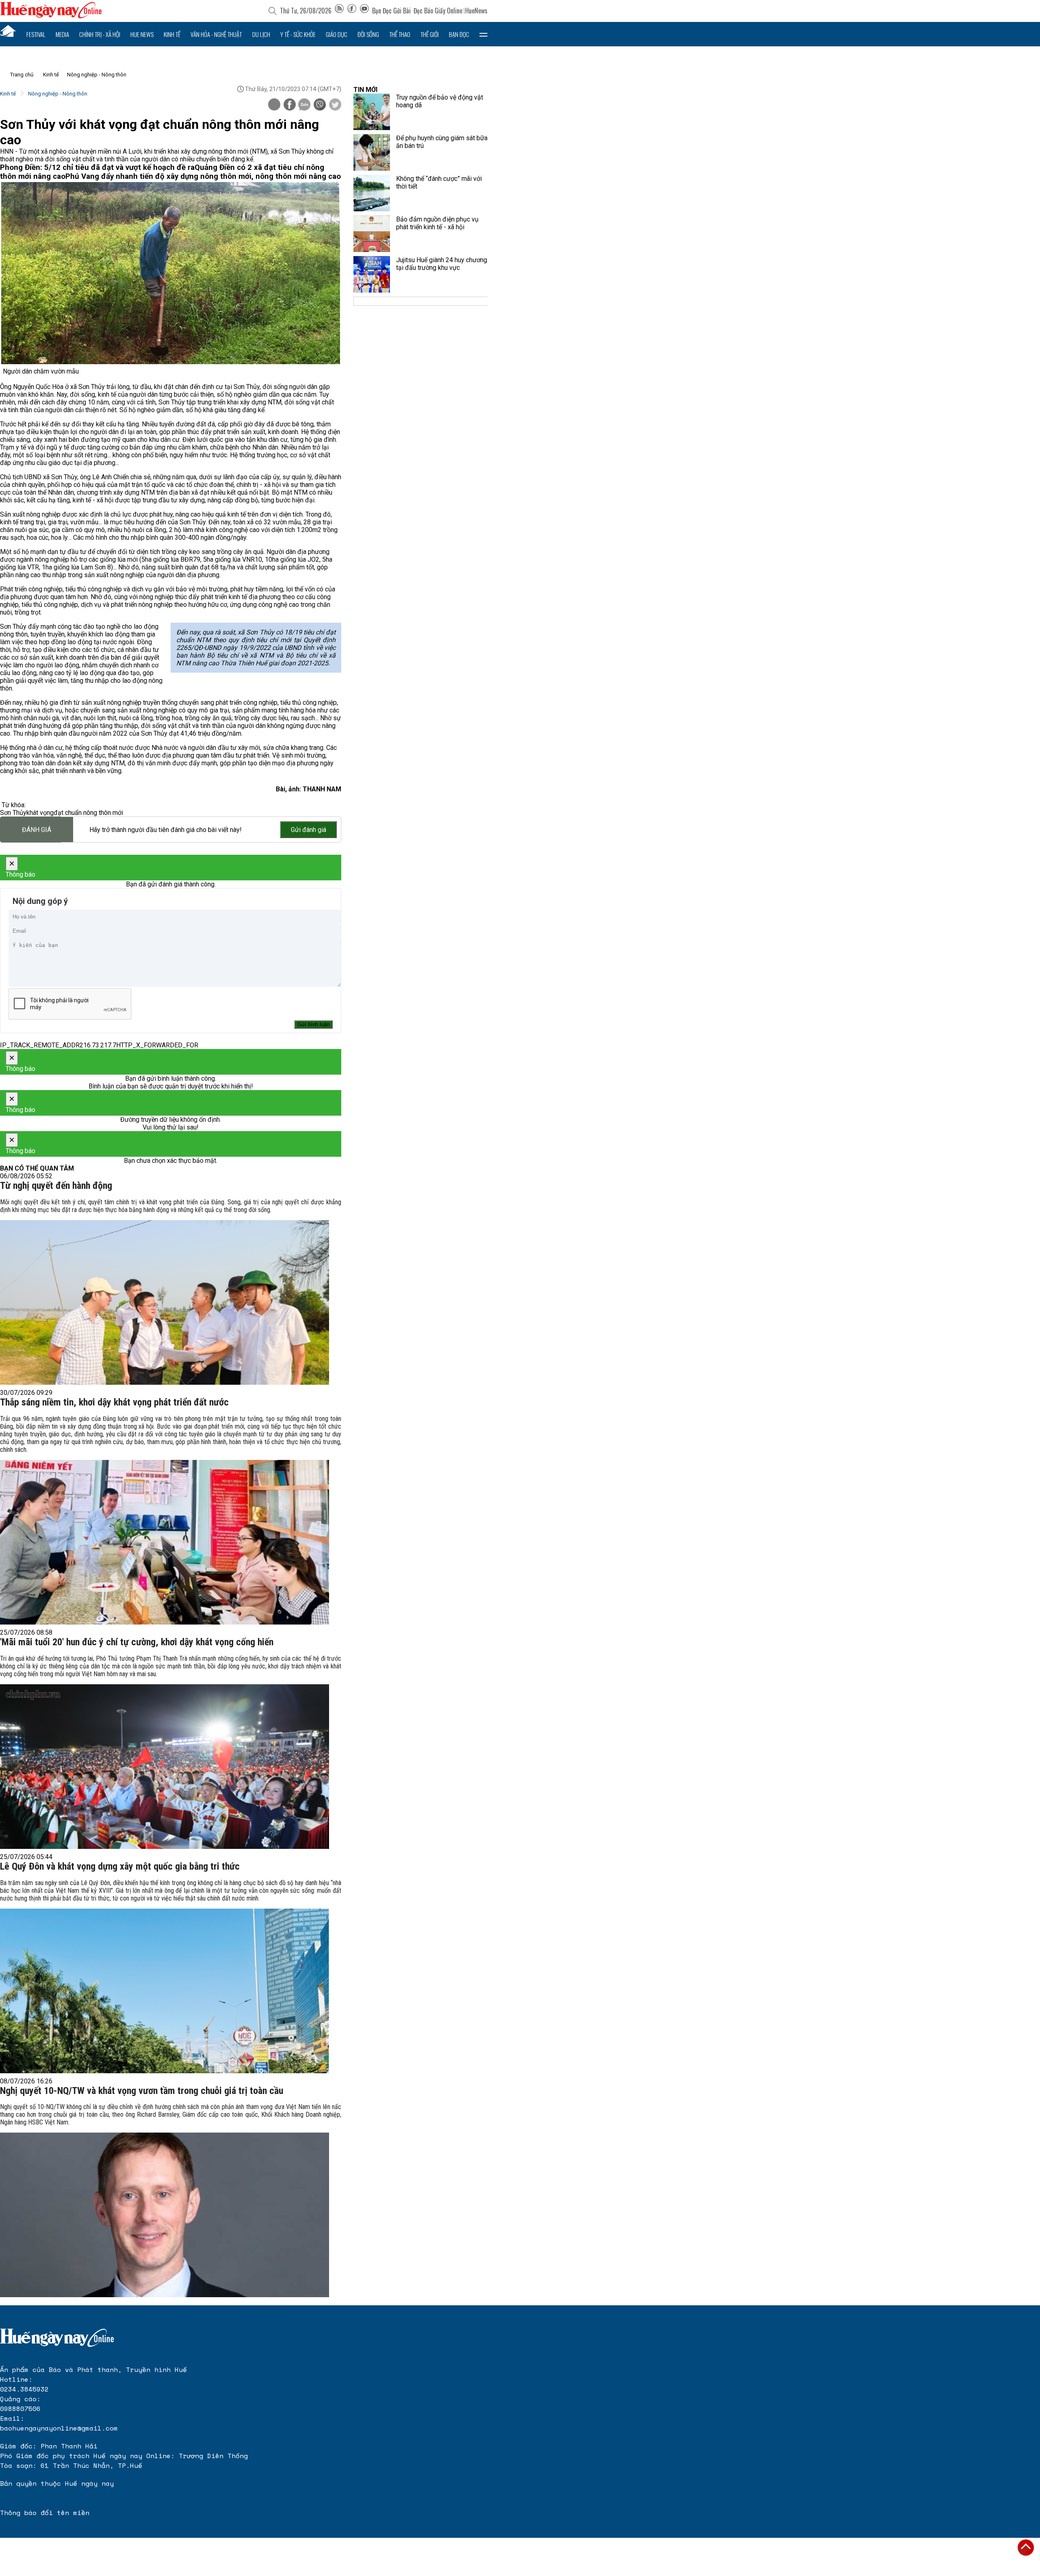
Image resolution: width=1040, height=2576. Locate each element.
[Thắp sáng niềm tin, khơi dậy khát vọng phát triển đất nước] (165, 1542)
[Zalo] (304, 105)
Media (62, 34)
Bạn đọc (459, 34)
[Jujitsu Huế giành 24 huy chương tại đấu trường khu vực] (372, 274)
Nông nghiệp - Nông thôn (97, 75)
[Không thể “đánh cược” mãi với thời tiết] (372, 193)
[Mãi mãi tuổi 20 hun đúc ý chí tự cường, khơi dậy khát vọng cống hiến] (165, 1767)
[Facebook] (352, 11)
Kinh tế (172, 34)
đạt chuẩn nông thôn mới (88, 813)
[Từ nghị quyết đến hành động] (165, 1302)
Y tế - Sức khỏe (298, 34)
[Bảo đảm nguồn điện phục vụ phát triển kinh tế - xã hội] (372, 234)
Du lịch (261, 34)
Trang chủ (22, 75)
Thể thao (400, 34)
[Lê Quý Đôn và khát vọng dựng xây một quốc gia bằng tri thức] (165, 1991)
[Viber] (320, 105)
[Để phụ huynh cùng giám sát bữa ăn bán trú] (372, 152)
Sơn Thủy (13, 813)
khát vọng (40, 813)
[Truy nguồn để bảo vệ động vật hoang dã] (372, 112)
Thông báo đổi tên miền (45, 2513)
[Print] (274, 104)
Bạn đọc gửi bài (391, 11)
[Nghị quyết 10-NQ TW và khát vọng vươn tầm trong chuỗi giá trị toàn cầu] (165, 2215)
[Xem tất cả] (483, 34)
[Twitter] (335, 105)
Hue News (142, 34)
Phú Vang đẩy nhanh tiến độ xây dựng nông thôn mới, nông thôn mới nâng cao (203, 176)
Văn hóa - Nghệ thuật (216, 34)
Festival (36, 34)
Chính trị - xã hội (100, 34)
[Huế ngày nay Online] (51, 16)
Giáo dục (337, 34)
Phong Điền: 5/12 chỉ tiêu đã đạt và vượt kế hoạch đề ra (97, 167)
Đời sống (368, 34)
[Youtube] (364, 11)
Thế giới (430, 34)
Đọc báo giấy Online (438, 11)
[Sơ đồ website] (339, 11)
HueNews (476, 11)
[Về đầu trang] (1026, 2548)
